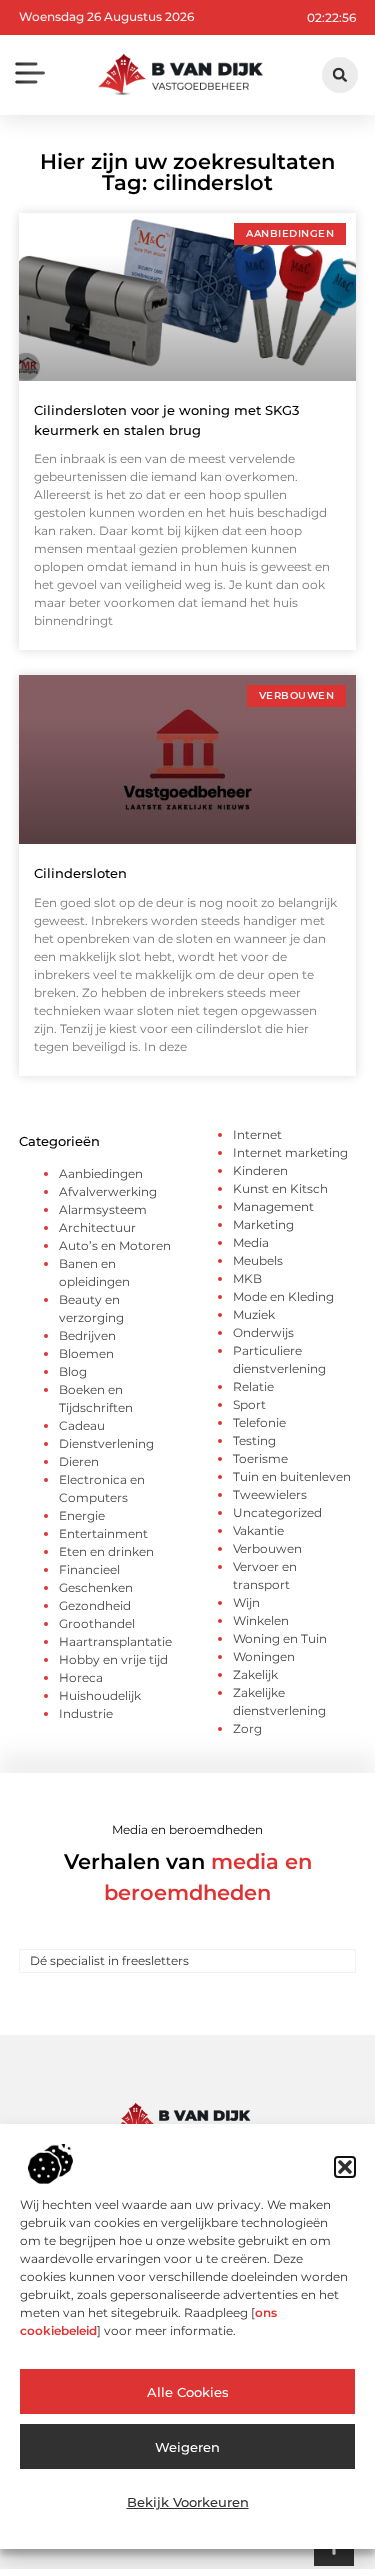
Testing (254, 1440)
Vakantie (258, 1530)
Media (251, 1242)
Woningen (264, 1656)
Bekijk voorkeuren (188, 2502)
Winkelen (261, 1620)
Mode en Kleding (283, 1296)
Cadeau (82, 1425)
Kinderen (260, 1170)
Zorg (247, 1728)
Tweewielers (270, 1494)
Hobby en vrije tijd (113, 1659)
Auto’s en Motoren (115, 1245)
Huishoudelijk (100, 1695)
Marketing (263, 1224)
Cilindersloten (80, 873)
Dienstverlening (106, 1443)
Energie (82, 1515)
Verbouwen (267, 1548)
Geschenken (96, 1587)
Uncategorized (277, 1512)
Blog (73, 1371)
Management (273, 1206)
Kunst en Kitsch (280, 1188)
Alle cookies (188, 2392)
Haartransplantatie (115, 1641)
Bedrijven (87, 1335)
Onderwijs (263, 1332)
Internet (257, 1134)
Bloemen (86, 1353)
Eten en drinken (106, 1551)
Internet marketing (290, 1152)
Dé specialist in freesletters (109, 1960)
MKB (247, 1278)
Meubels (258, 1260)
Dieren (79, 1461)
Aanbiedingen (101, 1173)
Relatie (253, 1386)
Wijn (246, 1602)
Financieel (89, 1569)
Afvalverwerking (108, 1191)
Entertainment (103, 1533)
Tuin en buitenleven (292, 1476)
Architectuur (97, 1227)
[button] (345, 2167)
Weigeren (187, 2447)
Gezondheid (95, 1605)
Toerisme (260, 1458)
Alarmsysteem (103, 1209)
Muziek (254, 1314)
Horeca (81, 1677)
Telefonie (259, 1422)
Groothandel (97, 1623)
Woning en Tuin (280, 1638)
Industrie (86, 1713)
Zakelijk (255, 1674)
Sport (249, 1404)
